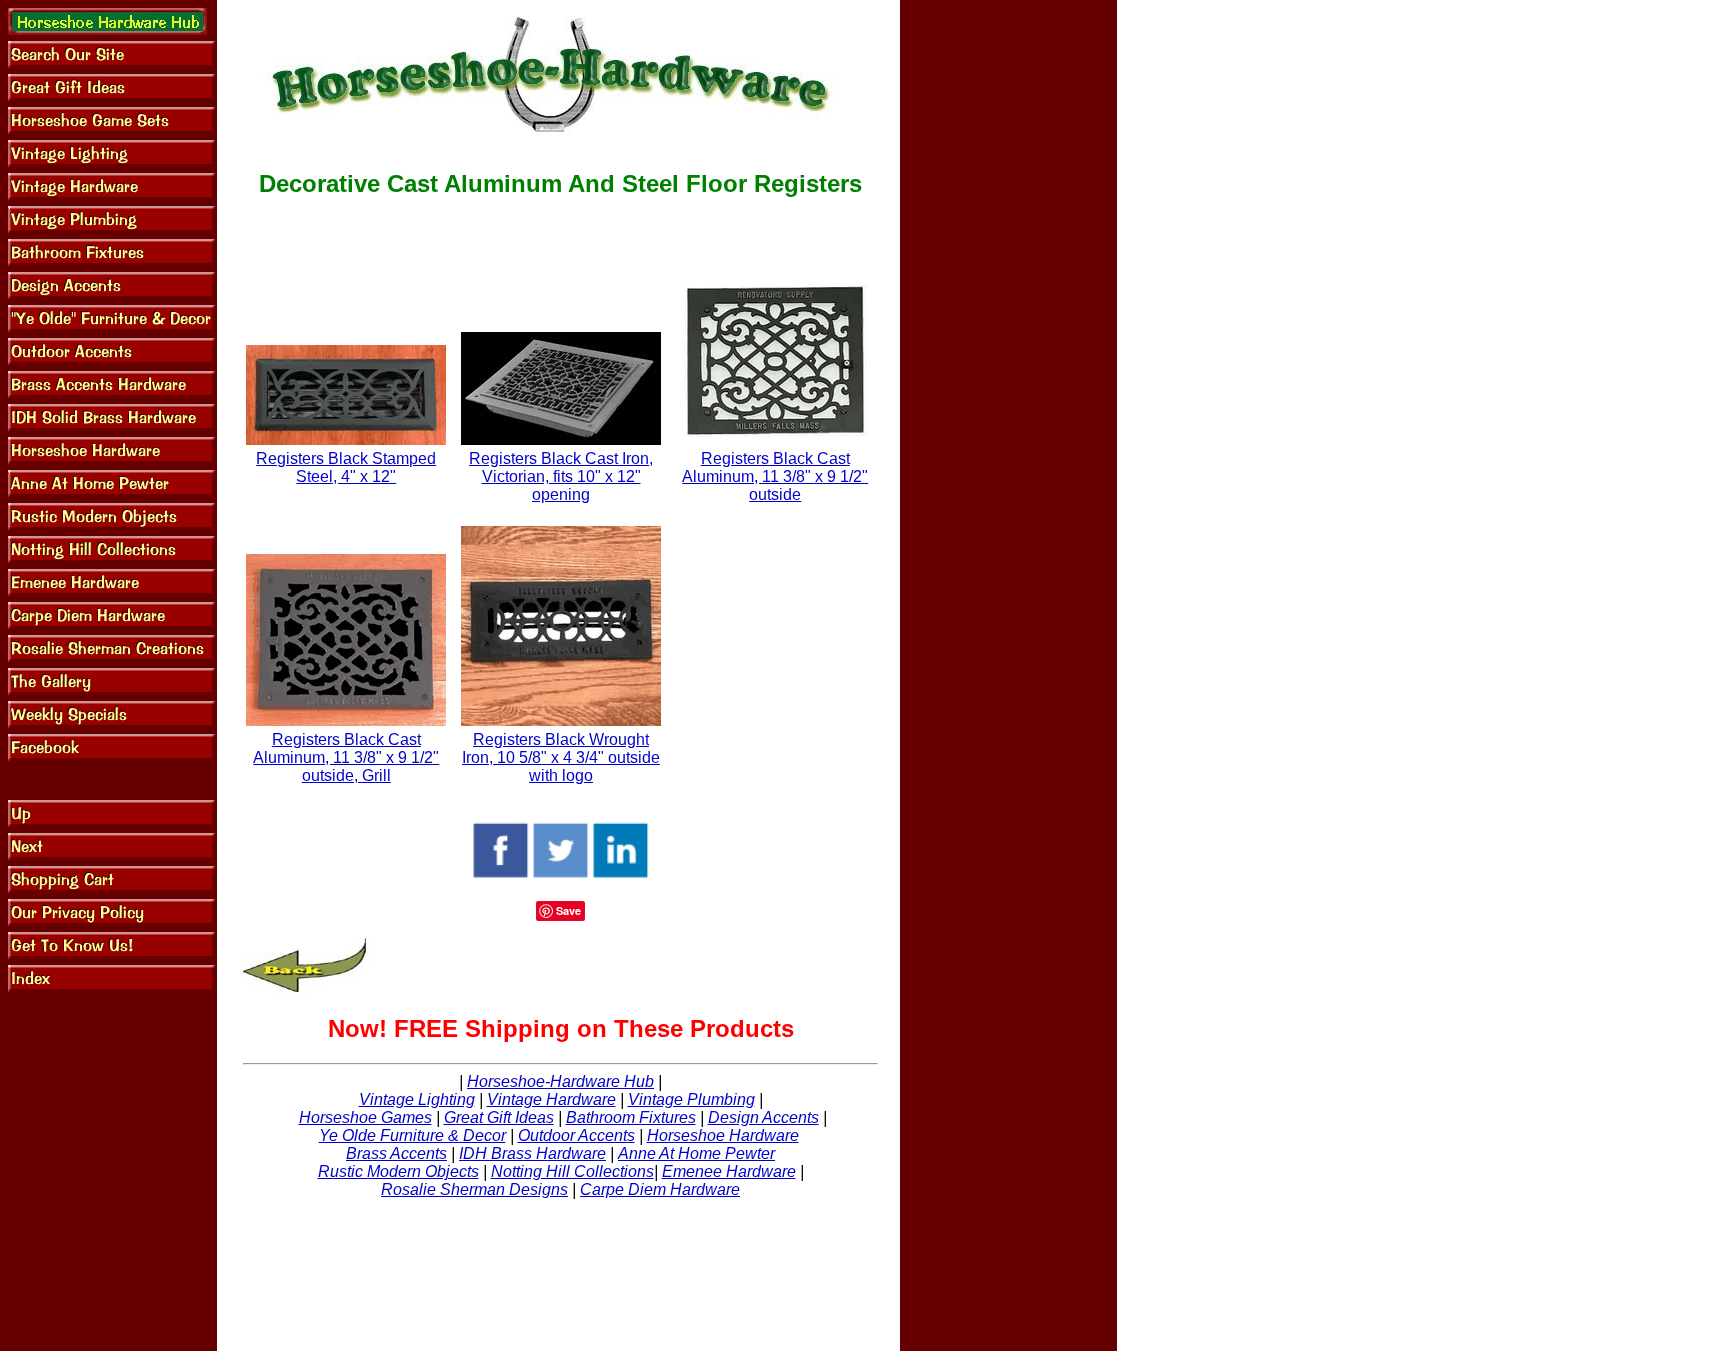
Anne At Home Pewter (696, 1153)
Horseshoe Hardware (723, 1135)
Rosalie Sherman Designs (474, 1189)
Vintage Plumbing (691, 1099)
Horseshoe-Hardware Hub (560, 1081)
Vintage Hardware (551, 1099)
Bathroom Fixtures (631, 1117)
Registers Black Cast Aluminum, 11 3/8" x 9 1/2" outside (775, 476)
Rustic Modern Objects (398, 1171)
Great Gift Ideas (499, 1117)
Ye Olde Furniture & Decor (412, 1135)
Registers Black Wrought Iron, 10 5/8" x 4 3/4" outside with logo (561, 757)
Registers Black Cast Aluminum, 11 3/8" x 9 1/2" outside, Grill (346, 757)
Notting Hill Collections (572, 1171)
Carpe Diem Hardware (660, 1189)
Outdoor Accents (576, 1135)
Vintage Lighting (417, 1099)
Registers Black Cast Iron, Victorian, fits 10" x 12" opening (561, 476)
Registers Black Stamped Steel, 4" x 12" (346, 467)
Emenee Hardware (729, 1171)
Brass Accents (396, 1153)
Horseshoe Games (365, 1117)
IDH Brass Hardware (532, 1153)
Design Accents (763, 1117)
